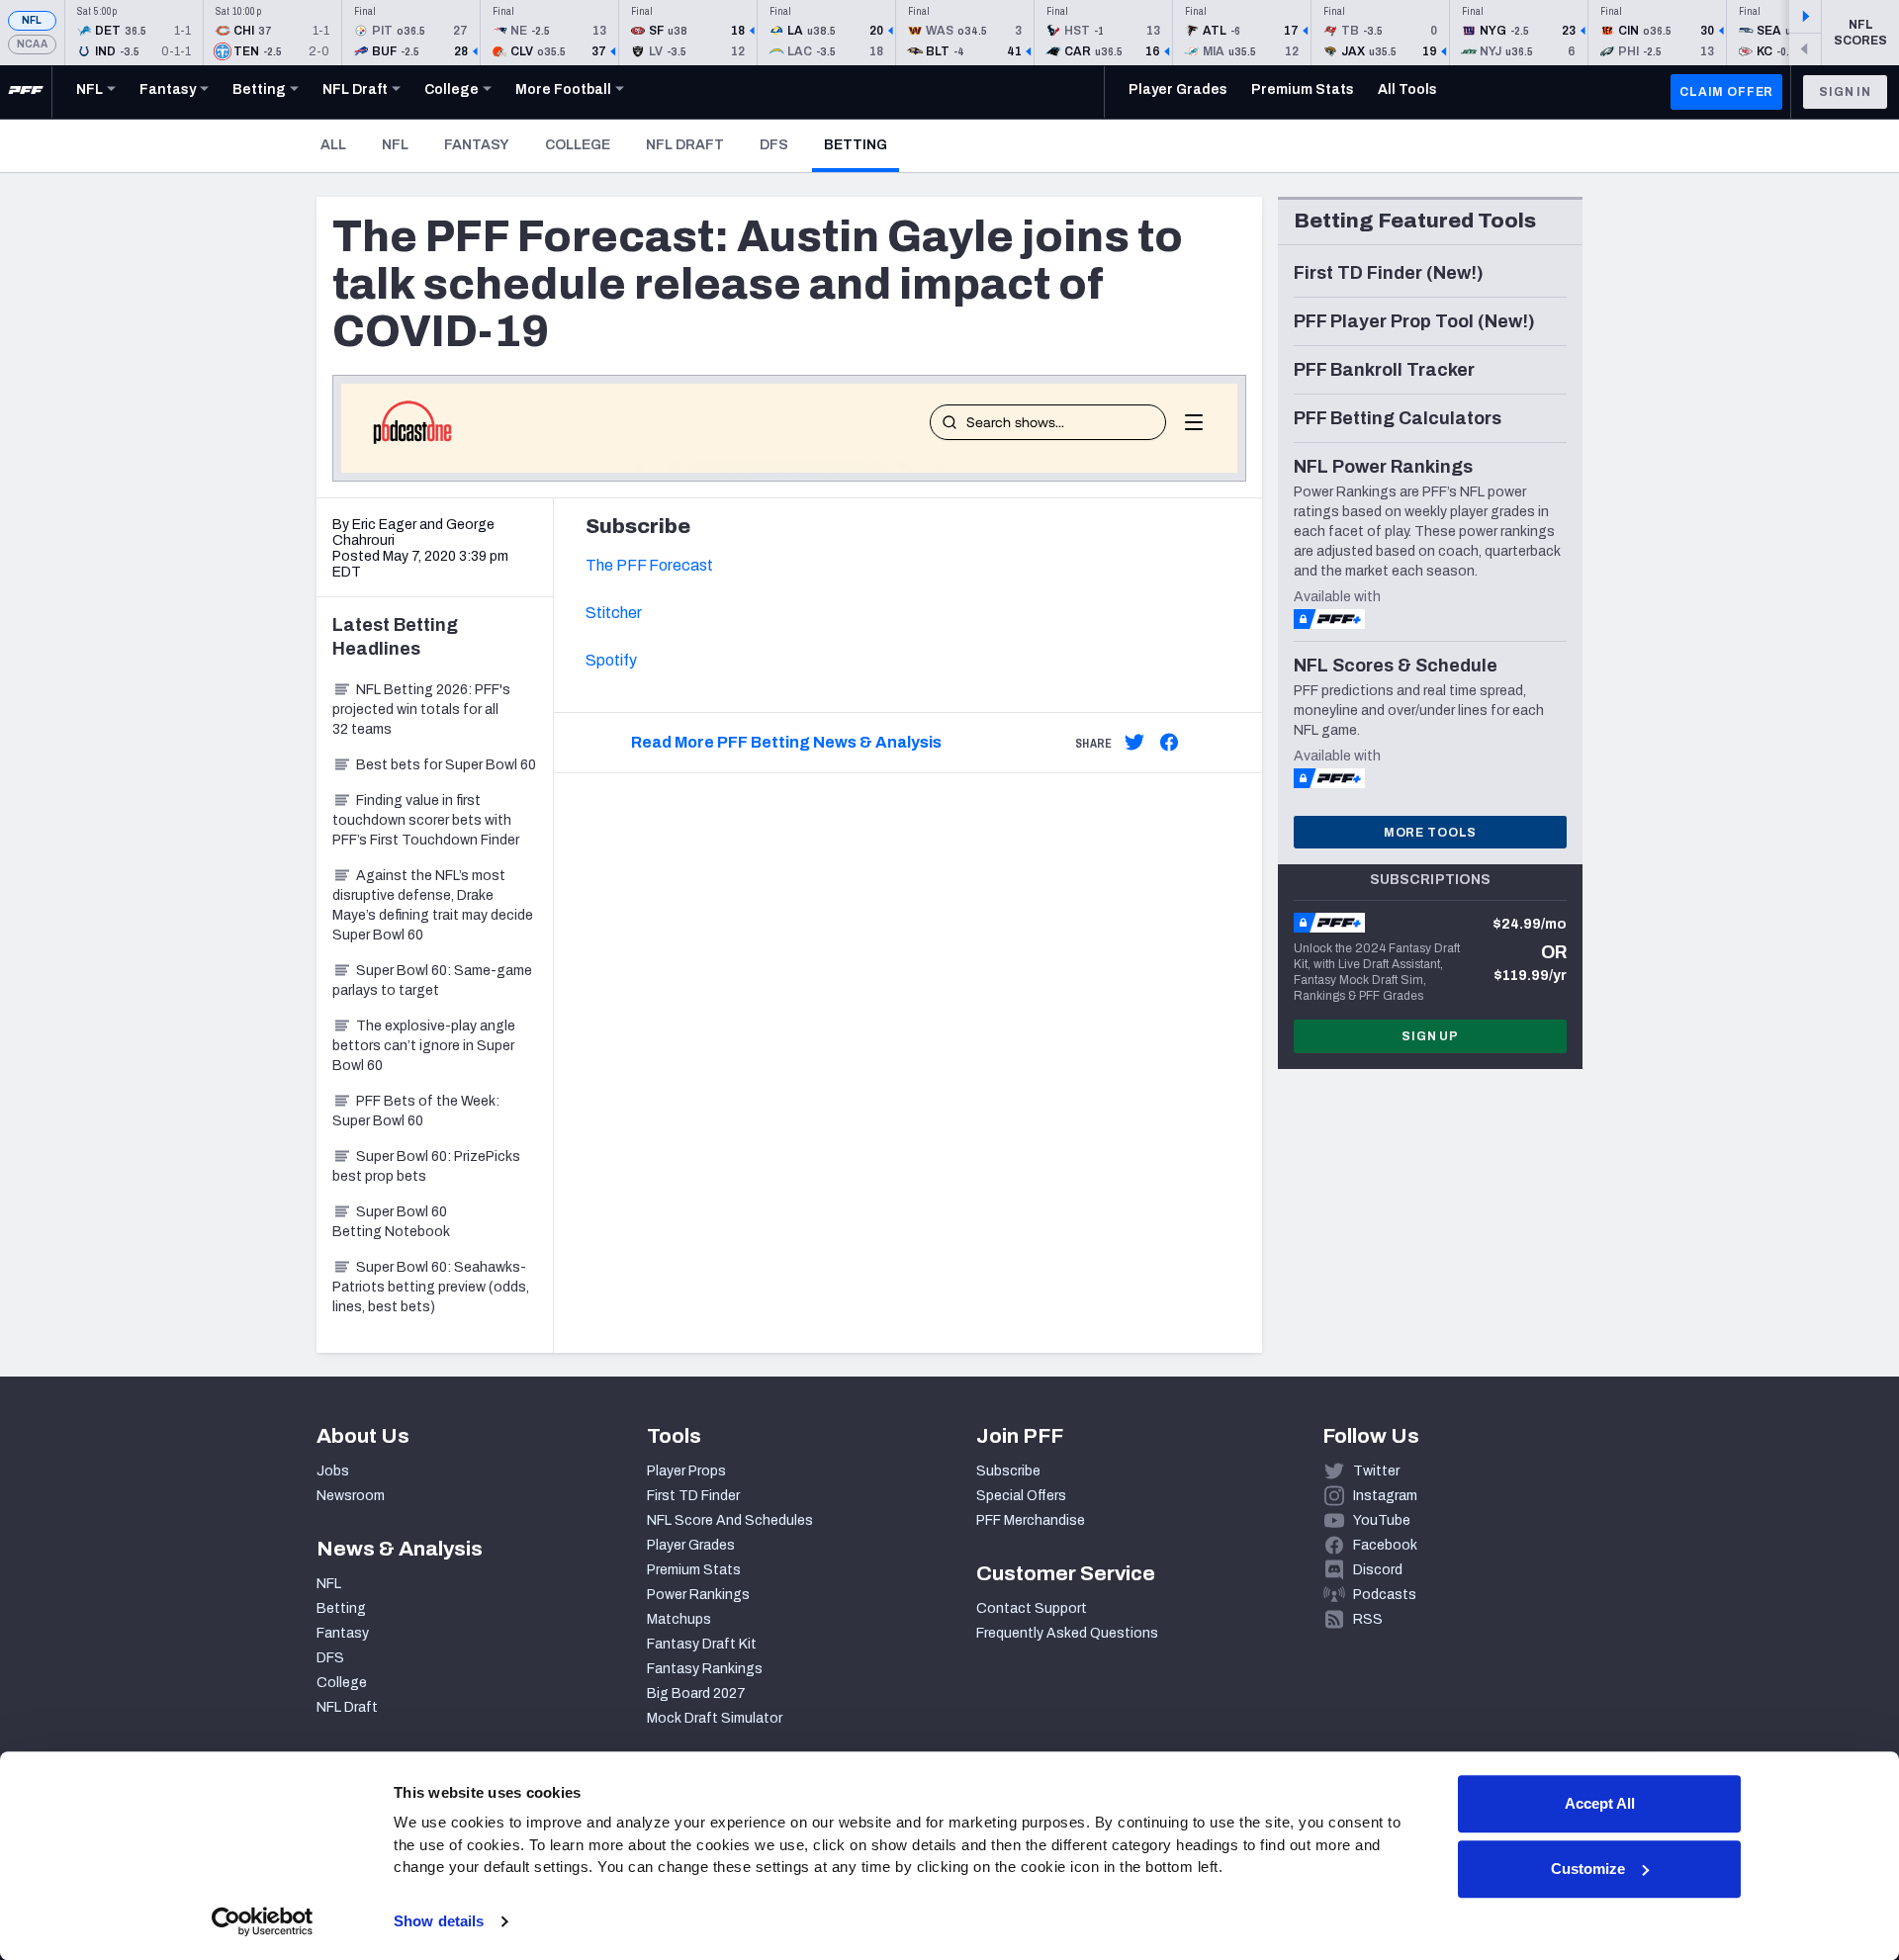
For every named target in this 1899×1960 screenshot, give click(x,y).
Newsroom (351, 1496)
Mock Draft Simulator (715, 1718)
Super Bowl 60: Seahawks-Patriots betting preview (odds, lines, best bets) (431, 1287)
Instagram (1385, 1496)
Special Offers (1021, 1496)
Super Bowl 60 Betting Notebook (391, 1222)
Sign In (1845, 92)
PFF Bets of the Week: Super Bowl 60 (416, 1111)
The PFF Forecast (649, 565)
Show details (439, 1921)
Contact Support (1032, 1608)
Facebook (1385, 1545)
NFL (32, 20)
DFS (774, 145)
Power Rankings (698, 1595)
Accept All (1600, 1803)
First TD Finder (693, 1496)
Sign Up (1430, 1036)
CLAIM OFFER (1726, 92)
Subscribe (1008, 1471)
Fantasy (477, 145)
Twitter (1376, 1471)
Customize (1588, 1869)
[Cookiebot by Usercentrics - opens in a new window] (263, 1921)
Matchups (679, 1619)
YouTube (1382, 1520)
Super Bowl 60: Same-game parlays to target (432, 980)
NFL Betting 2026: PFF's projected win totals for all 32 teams (421, 710)
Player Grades (691, 1545)
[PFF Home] (26, 92)
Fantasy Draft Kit (702, 1644)
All (333, 145)
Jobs (333, 1471)
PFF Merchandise (1031, 1520)
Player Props (686, 1471)
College (578, 145)
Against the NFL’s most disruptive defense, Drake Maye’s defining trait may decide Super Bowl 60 (433, 905)
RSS (1368, 1619)
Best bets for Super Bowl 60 (446, 765)
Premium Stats (694, 1570)
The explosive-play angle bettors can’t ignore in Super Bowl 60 (424, 1046)
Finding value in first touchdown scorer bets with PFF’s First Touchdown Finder (426, 820)
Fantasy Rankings (705, 1669)
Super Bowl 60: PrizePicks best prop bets (426, 1166)
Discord (1378, 1570)
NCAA (32, 44)
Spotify (611, 660)
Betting (861, 144)
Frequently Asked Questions (1067, 1633)
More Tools (1430, 833)
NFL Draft (685, 145)
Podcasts (1385, 1595)
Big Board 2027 (696, 1693)
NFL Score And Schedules (730, 1520)
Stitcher (614, 613)
